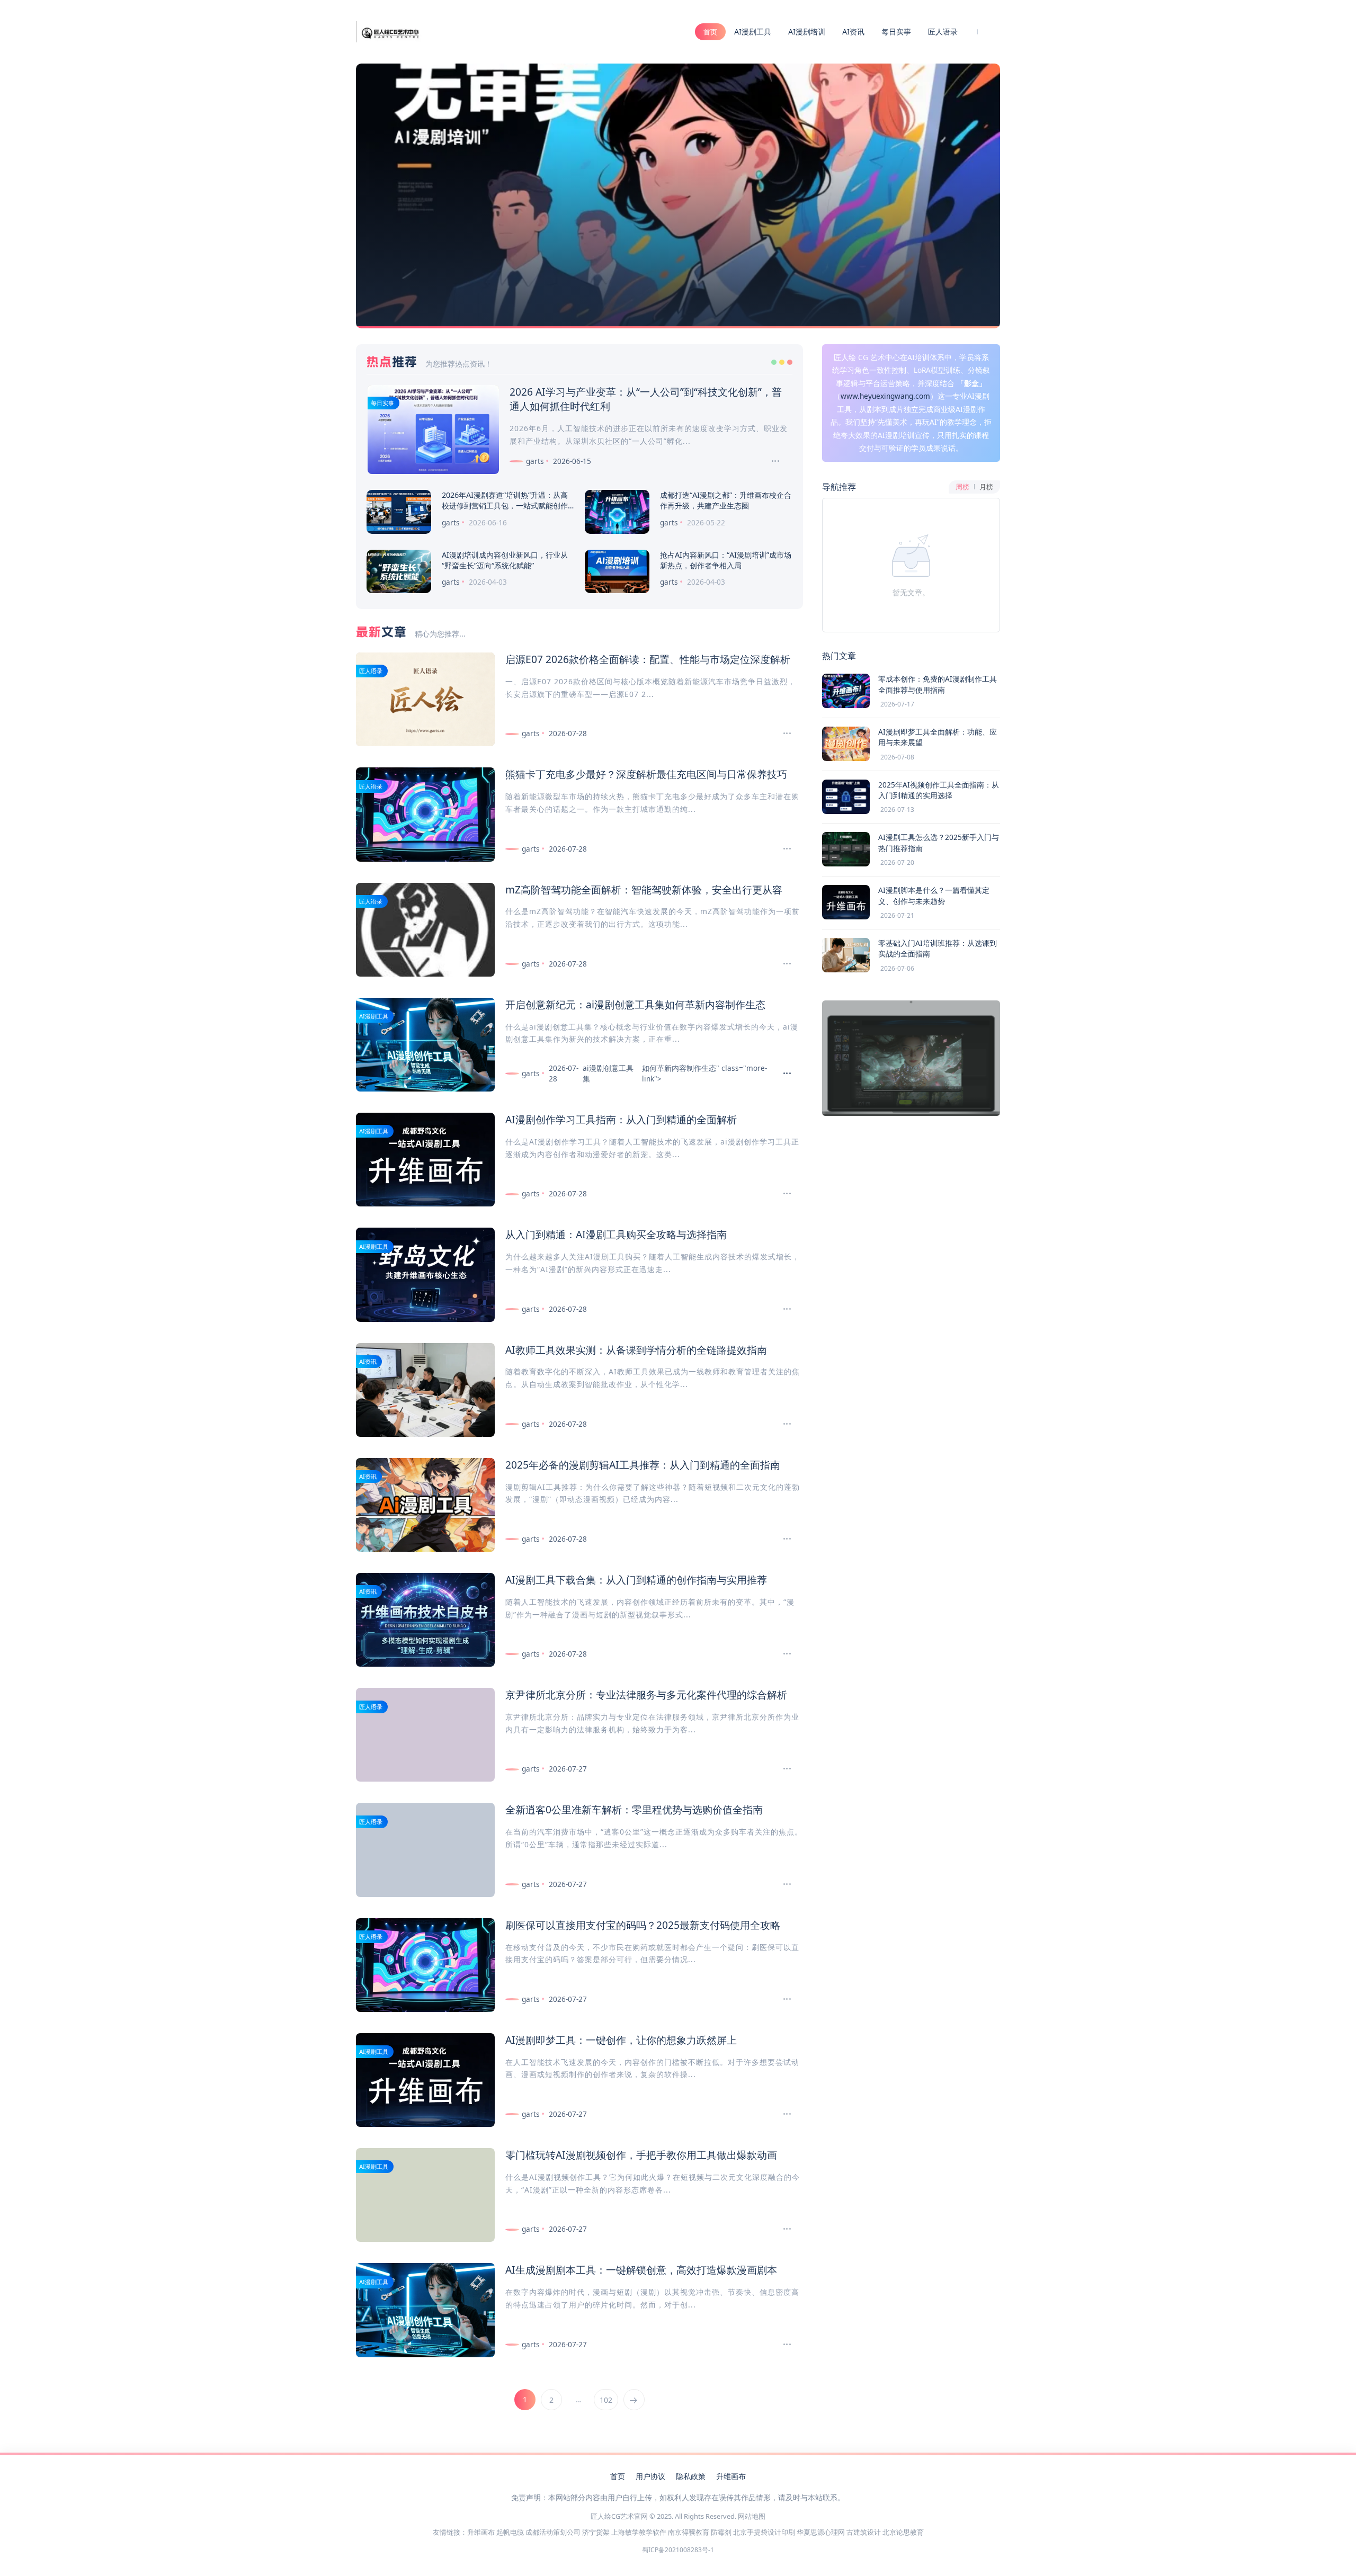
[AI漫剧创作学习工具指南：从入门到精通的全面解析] (783, 1194)
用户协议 (650, 2476)
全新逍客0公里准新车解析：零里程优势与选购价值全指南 (634, 1809)
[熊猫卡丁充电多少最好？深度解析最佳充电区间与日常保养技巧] (783, 849)
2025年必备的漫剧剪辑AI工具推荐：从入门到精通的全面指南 (643, 1465)
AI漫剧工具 (753, 32)
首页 (710, 32)
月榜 (986, 487)
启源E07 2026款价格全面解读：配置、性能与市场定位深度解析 (648, 659)
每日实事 (896, 32)
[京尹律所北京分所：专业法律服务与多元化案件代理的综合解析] (783, 1769)
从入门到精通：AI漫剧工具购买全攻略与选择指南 (616, 1234)
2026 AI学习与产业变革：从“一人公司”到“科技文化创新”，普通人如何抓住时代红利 (646, 399)
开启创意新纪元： (546, 1004)
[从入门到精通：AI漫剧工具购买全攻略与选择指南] (783, 1309)
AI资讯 (853, 32)
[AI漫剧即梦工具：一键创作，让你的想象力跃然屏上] (783, 2114)
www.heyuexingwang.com (885, 396)
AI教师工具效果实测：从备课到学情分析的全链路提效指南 (636, 1350)
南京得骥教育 (689, 2532)
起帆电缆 (510, 2532)
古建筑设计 (864, 2532)
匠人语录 (943, 32)
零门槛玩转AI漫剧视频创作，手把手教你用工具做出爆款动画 (641, 2155)
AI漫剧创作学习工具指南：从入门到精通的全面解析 (621, 1119)
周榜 (962, 487)
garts (535, 461)
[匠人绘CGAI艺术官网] (390, 31)
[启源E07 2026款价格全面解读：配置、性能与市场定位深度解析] (783, 734)
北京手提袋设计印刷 (764, 2532)
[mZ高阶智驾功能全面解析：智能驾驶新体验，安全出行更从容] (783, 964)
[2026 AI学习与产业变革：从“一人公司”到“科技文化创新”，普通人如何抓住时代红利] (771, 461)
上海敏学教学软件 (639, 2532)
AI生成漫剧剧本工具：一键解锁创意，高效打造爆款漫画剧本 (641, 2270)
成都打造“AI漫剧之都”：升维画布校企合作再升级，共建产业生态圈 (726, 500)
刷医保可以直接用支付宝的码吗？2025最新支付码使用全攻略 (643, 1925)
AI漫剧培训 (807, 32)
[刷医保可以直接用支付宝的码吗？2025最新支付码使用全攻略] (783, 1999)
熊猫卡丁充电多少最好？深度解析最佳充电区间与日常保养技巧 (646, 774)
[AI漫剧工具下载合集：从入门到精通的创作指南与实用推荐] (783, 1654)
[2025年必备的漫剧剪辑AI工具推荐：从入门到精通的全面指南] (783, 1539)
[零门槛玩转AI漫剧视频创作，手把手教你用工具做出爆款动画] (783, 2229)
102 (606, 2400)
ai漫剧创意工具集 (625, 1004)
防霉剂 (721, 2532)
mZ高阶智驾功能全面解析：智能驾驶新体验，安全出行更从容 (644, 889)
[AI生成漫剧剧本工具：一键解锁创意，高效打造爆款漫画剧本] (783, 2345)
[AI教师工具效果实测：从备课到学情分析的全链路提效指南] (783, 1424)
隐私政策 (691, 2476)
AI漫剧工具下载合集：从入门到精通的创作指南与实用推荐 (636, 1580)
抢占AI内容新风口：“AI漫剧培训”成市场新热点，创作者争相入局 (726, 560)
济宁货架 (596, 2532)
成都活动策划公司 (553, 2532)
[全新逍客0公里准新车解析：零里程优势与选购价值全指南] (783, 1884)
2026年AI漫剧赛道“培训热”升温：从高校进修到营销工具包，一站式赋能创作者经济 (505, 506)
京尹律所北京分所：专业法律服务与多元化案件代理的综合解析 (646, 1694)
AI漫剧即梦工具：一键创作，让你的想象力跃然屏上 (621, 2040)
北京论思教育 (903, 2532)
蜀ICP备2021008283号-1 (678, 2550)
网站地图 (752, 2516)
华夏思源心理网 (821, 2532)
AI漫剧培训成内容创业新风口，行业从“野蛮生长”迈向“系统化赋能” (505, 560)
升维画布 (731, 2476)
